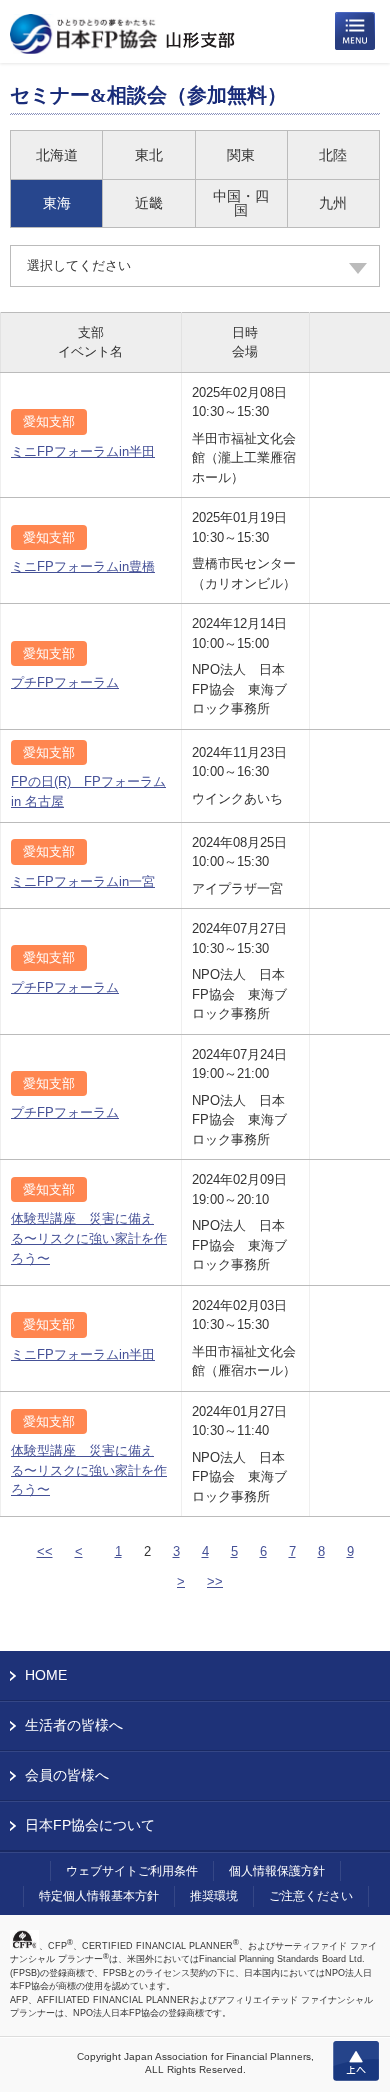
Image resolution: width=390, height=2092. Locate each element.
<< (45, 1551)
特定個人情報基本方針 (99, 1896)
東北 (149, 155)
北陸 (333, 155)
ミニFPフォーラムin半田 (83, 451)
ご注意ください (311, 1896)
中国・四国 (241, 203)
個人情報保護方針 (277, 1871)
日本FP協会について (90, 1825)
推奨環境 (214, 1896)
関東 (241, 155)
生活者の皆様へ (74, 1725)
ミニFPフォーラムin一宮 (83, 881)
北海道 (57, 155)
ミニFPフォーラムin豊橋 (83, 566)
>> (215, 1581)
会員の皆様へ (67, 1775)
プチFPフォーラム (65, 682)
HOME (46, 1675)
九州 (333, 203)
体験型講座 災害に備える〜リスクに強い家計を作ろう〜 (89, 1238)
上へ (356, 2061)
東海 (57, 203)
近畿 (149, 203)
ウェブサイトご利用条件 (132, 1871)
